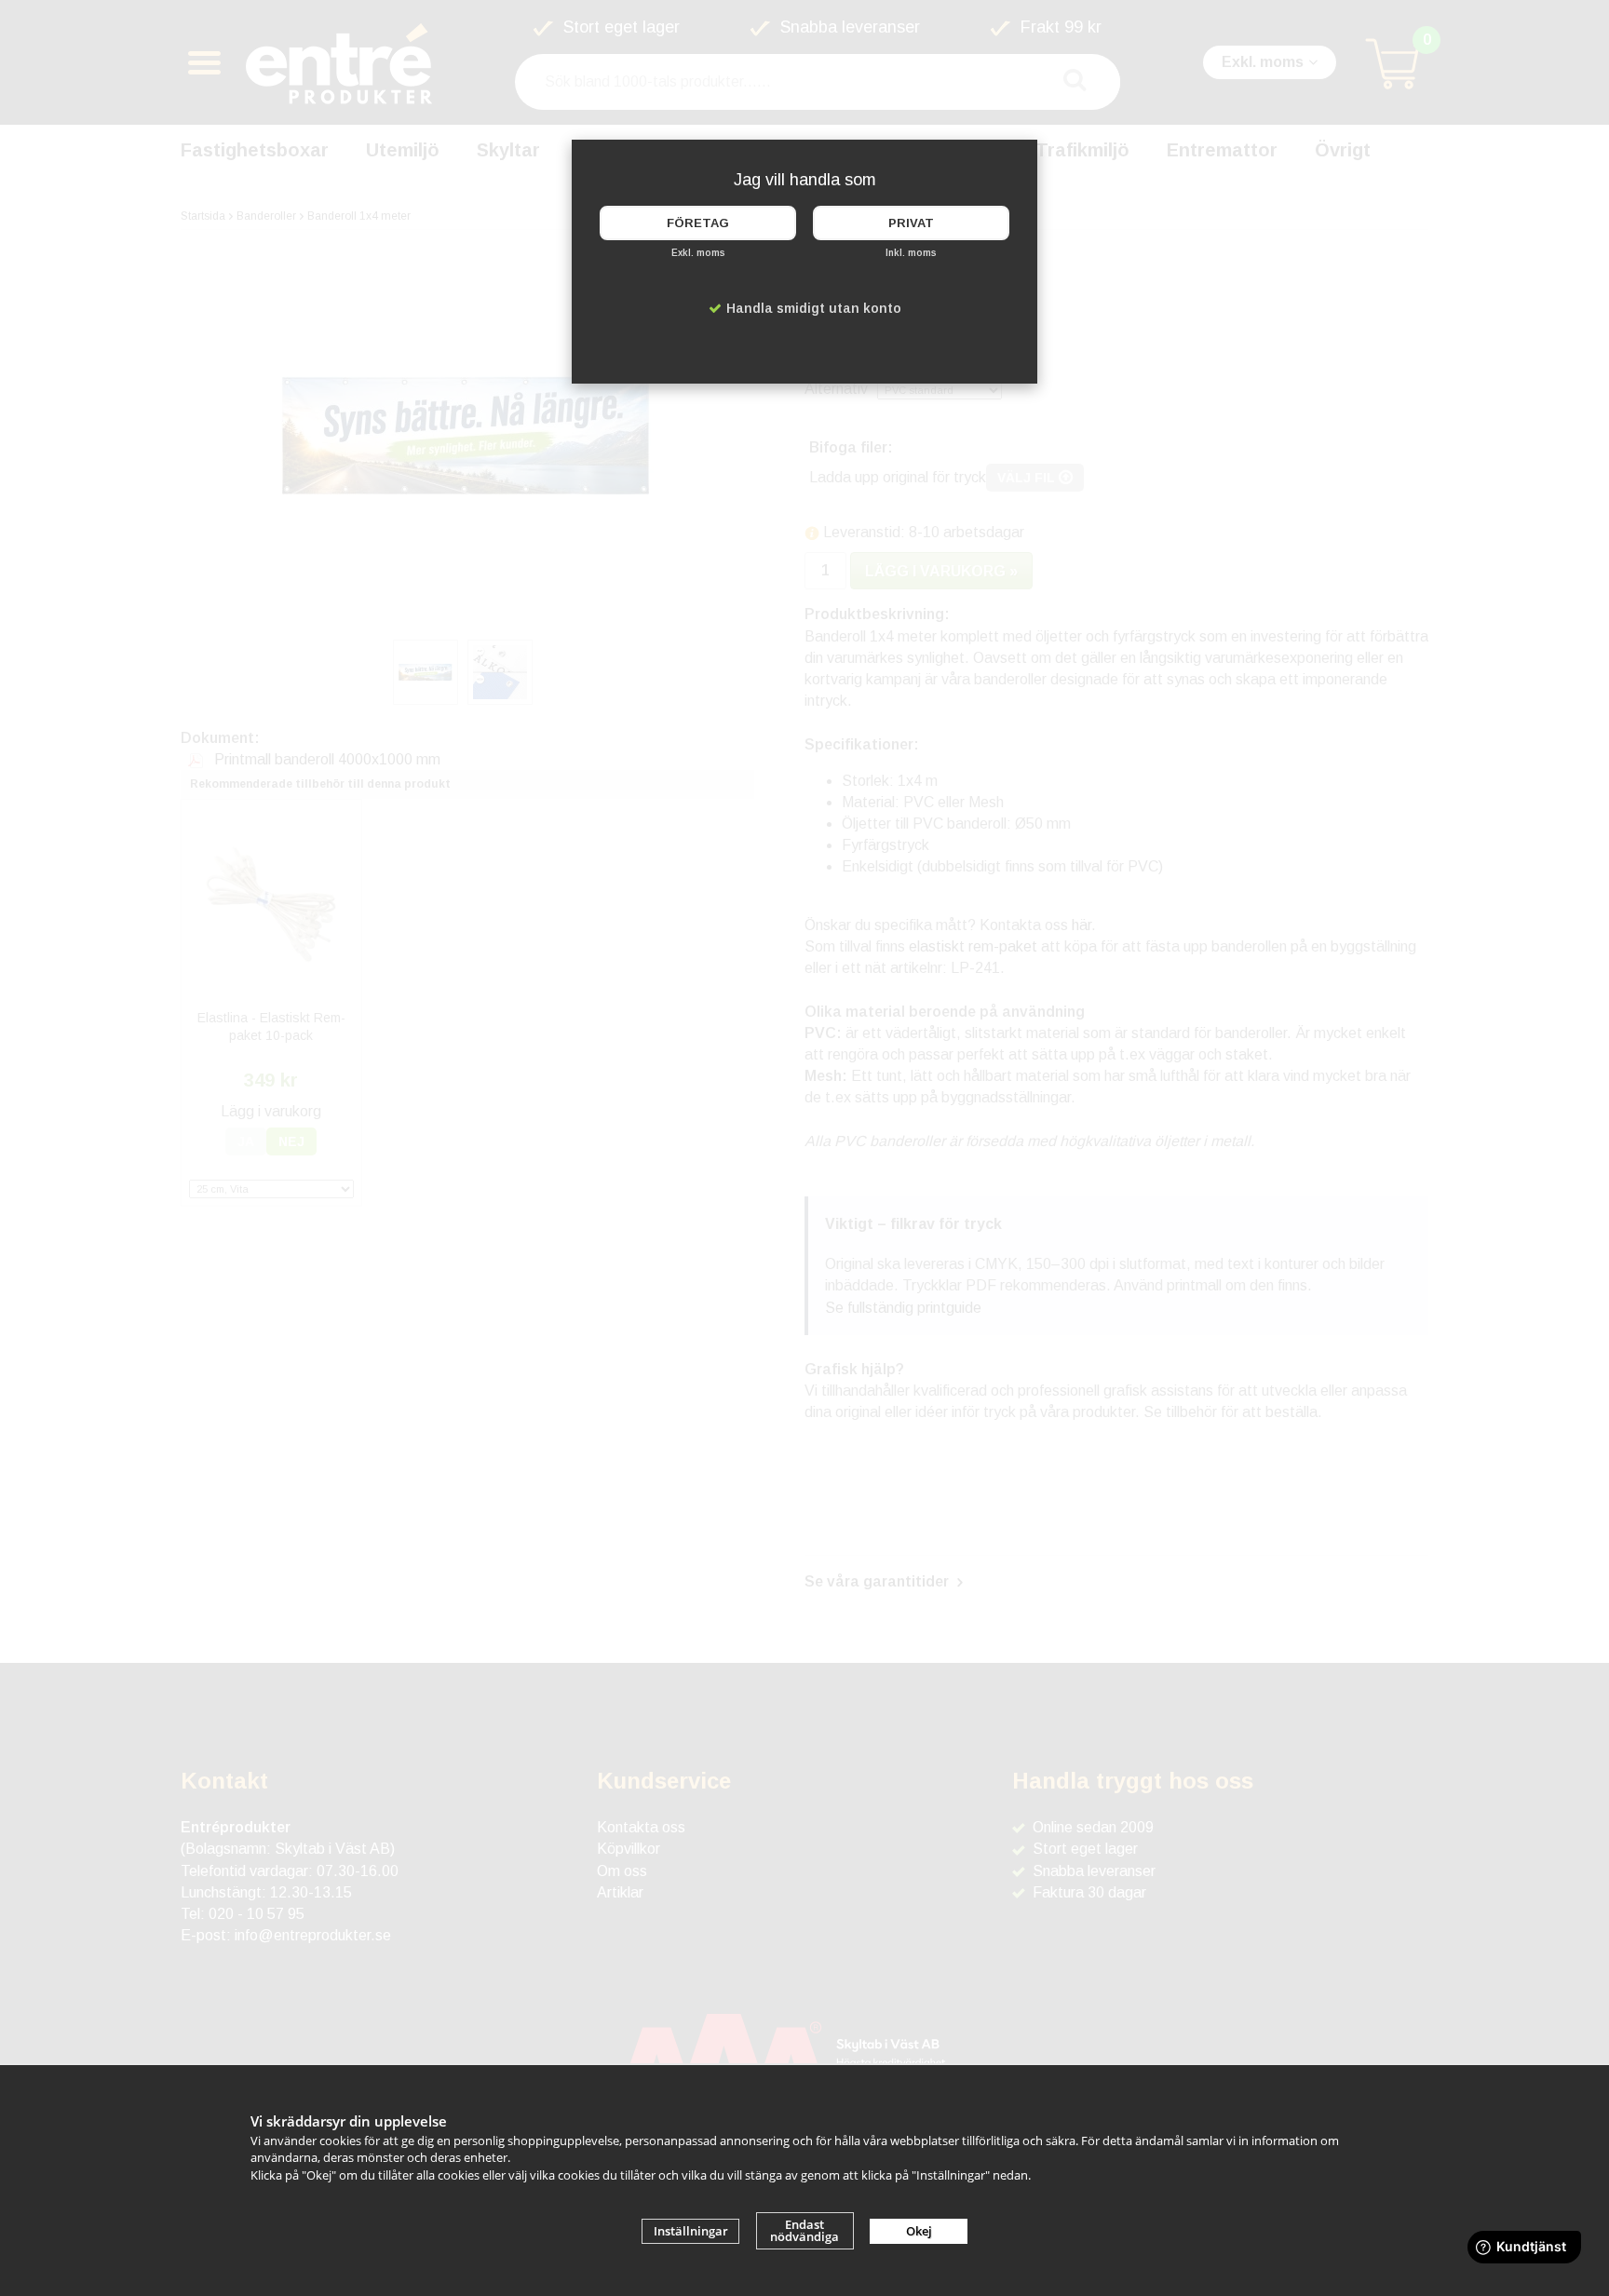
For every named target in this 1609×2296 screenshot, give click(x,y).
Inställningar (691, 2231)
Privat (911, 223)
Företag (698, 223)
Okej (919, 2231)
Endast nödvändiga (804, 2230)
